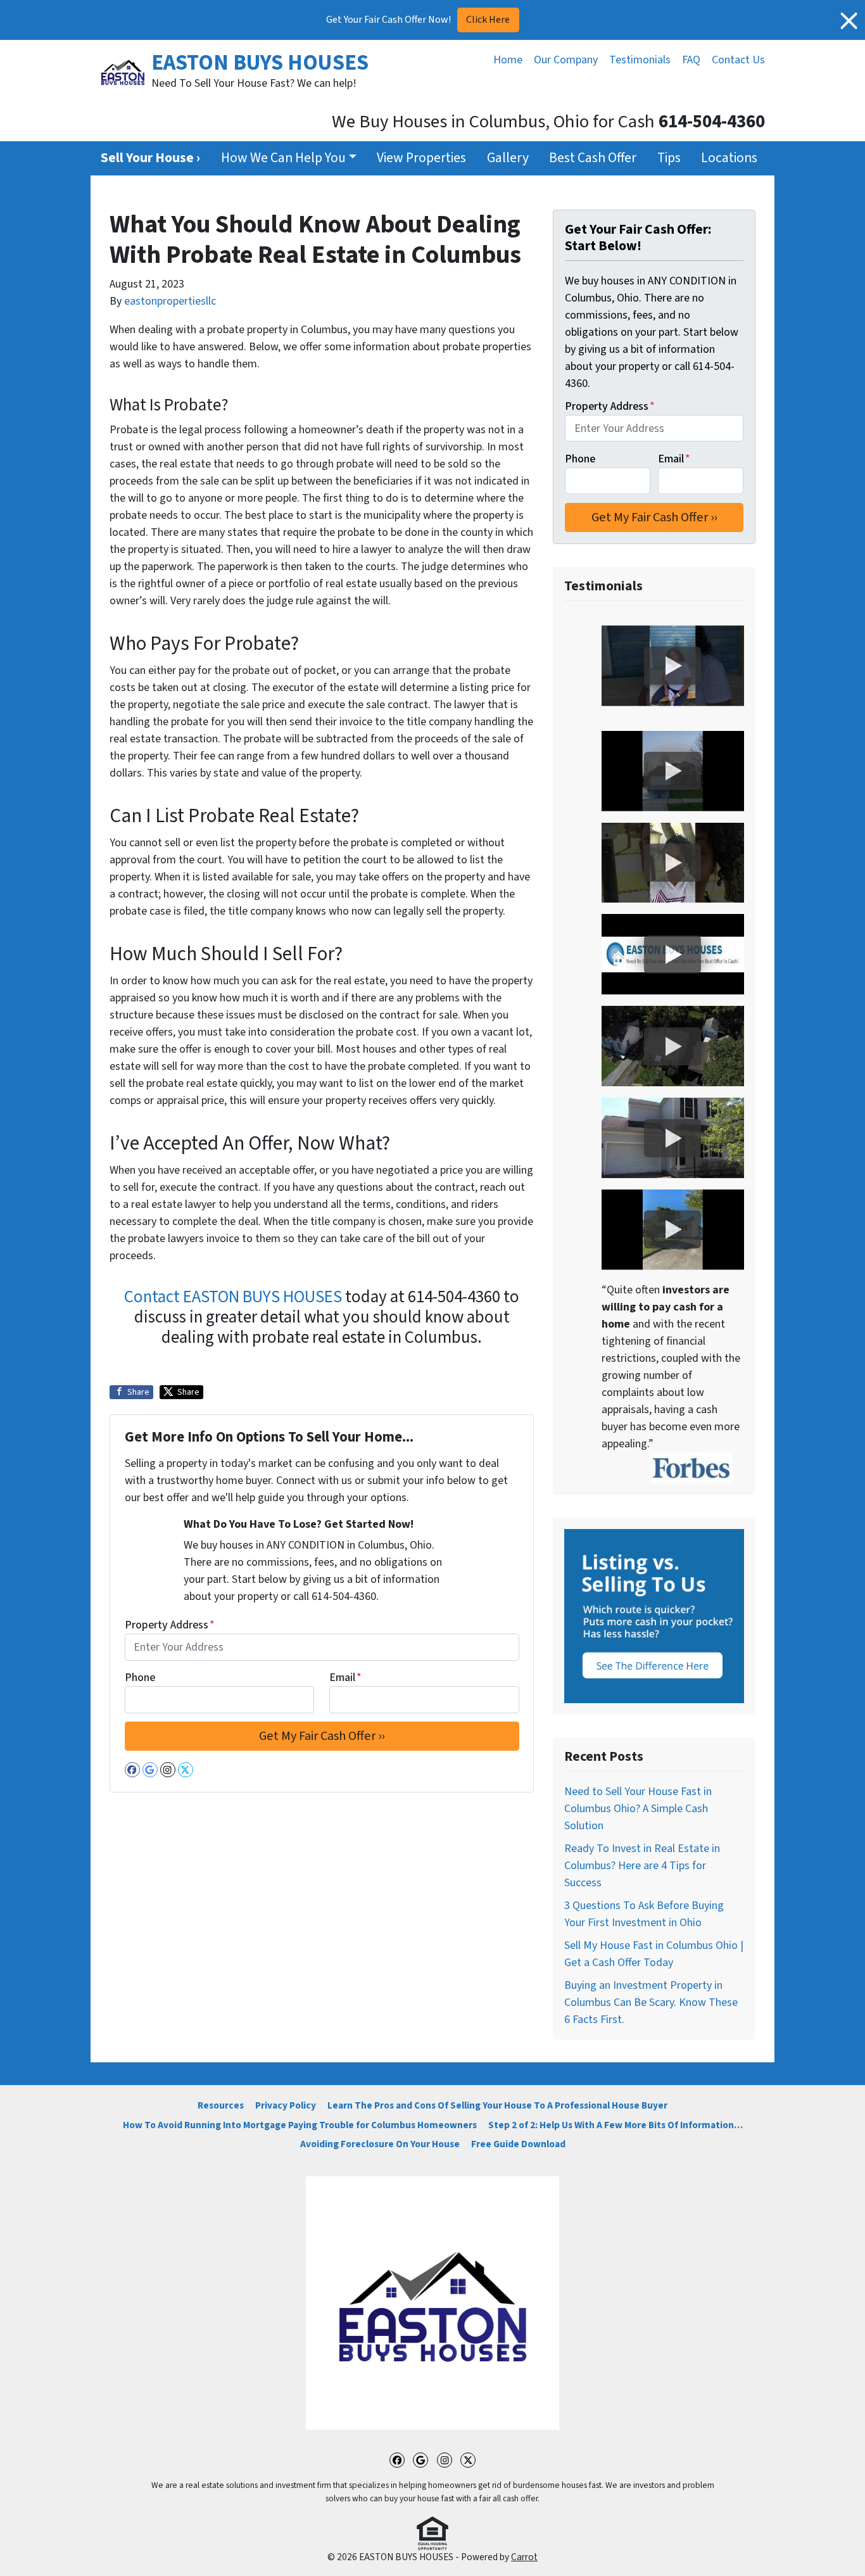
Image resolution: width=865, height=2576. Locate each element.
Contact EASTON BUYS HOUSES (233, 1297)
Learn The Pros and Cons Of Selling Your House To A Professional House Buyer (497, 2105)
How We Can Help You (283, 158)
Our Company (566, 60)
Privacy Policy (286, 2105)
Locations (729, 158)
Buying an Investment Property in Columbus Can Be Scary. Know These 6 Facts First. (651, 2002)
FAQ (691, 60)
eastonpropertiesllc (170, 301)
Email (345, 1678)
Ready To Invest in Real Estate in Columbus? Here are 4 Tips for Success (642, 1866)
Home (508, 60)
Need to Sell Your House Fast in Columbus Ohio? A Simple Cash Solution (638, 1809)
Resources (221, 2105)
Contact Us (738, 60)
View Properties (421, 158)
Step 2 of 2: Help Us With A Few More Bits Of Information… (616, 2125)
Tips (669, 158)
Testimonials (640, 60)
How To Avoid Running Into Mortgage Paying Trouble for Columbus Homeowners (300, 2125)
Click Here (488, 20)
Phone (140, 1678)
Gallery (508, 158)
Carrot (524, 2557)
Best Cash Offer (593, 158)
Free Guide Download (518, 2144)
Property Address (170, 1625)
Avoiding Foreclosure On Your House (380, 2144)
